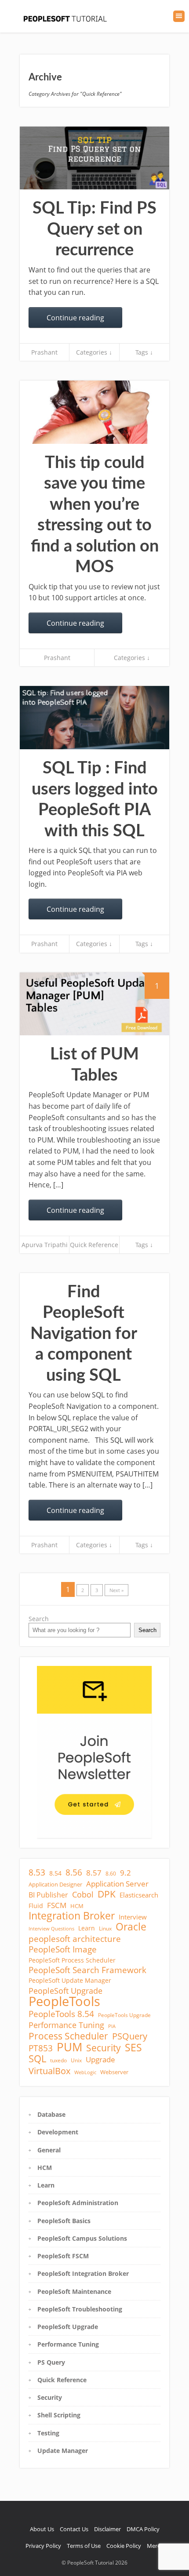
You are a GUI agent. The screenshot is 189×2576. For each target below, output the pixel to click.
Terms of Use (84, 2546)
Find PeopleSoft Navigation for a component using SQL (84, 1334)
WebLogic (85, 2072)
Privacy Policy (43, 2546)
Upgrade (100, 2060)
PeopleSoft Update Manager (70, 1980)
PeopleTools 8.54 (61, 2014)
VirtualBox (49, 2071)
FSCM (57, 1905)
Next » (116, 1590)
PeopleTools (64, 2001)
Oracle (131, 1927)
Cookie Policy (124, 2546)
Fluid (36, 1906)
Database (51, 2114)
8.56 (74, 1872)
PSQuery (130, 2036)
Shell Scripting (59, 2415)
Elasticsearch (139, 1895)
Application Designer (55, 1884)
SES (133, 2047)
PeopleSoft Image (63, 1949)
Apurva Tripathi (45, 1245)
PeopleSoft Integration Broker (83, 2273)
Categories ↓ (94, 352)
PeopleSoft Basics (64, 2221)
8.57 (94, 1873)
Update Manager (63, 2451)
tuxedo (58, 2060)
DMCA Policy (143, 2529)
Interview (133, 1917)
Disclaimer (107, 2529)
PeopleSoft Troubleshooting (80, 2309)
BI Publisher (48, 1895)
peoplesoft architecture (75, 1939)
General (49, 2150)
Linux (105, 1928)
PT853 (41, 2048)
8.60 (111, 1874)
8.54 (55, 1873)
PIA (112, 2026)
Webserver (114, 2072)
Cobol (83, 1894)
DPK (107, 1894)
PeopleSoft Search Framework (87, 1970)
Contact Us (74, 2529)
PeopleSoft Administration (78, 2203)
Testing (48, 2433)
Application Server (117, 1884)
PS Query (51, 2362)
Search (39, 1619)
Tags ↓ (144, 352)
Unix (76, 2060)
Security (104, 2048)
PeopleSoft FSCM (63, 2256)
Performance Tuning (66, 2025)
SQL (37, 2059)
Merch (155, 2546)
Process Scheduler (68, 2036)
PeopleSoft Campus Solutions (82, 2238)
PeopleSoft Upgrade (65, 1991)
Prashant (44, 352)
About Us (42, 2529)
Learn (87, 1928)
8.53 (37, 1872)
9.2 (125, 1873)
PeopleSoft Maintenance (74, 2291)
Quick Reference (94, 1245)
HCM (77, 1906)
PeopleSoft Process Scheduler (72, 1960)
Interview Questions (51, 1929)
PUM (69, 2047)
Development (58, 2132)
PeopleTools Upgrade (124, 2015)
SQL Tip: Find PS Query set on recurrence (94, 229)
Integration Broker (72, 1916)
